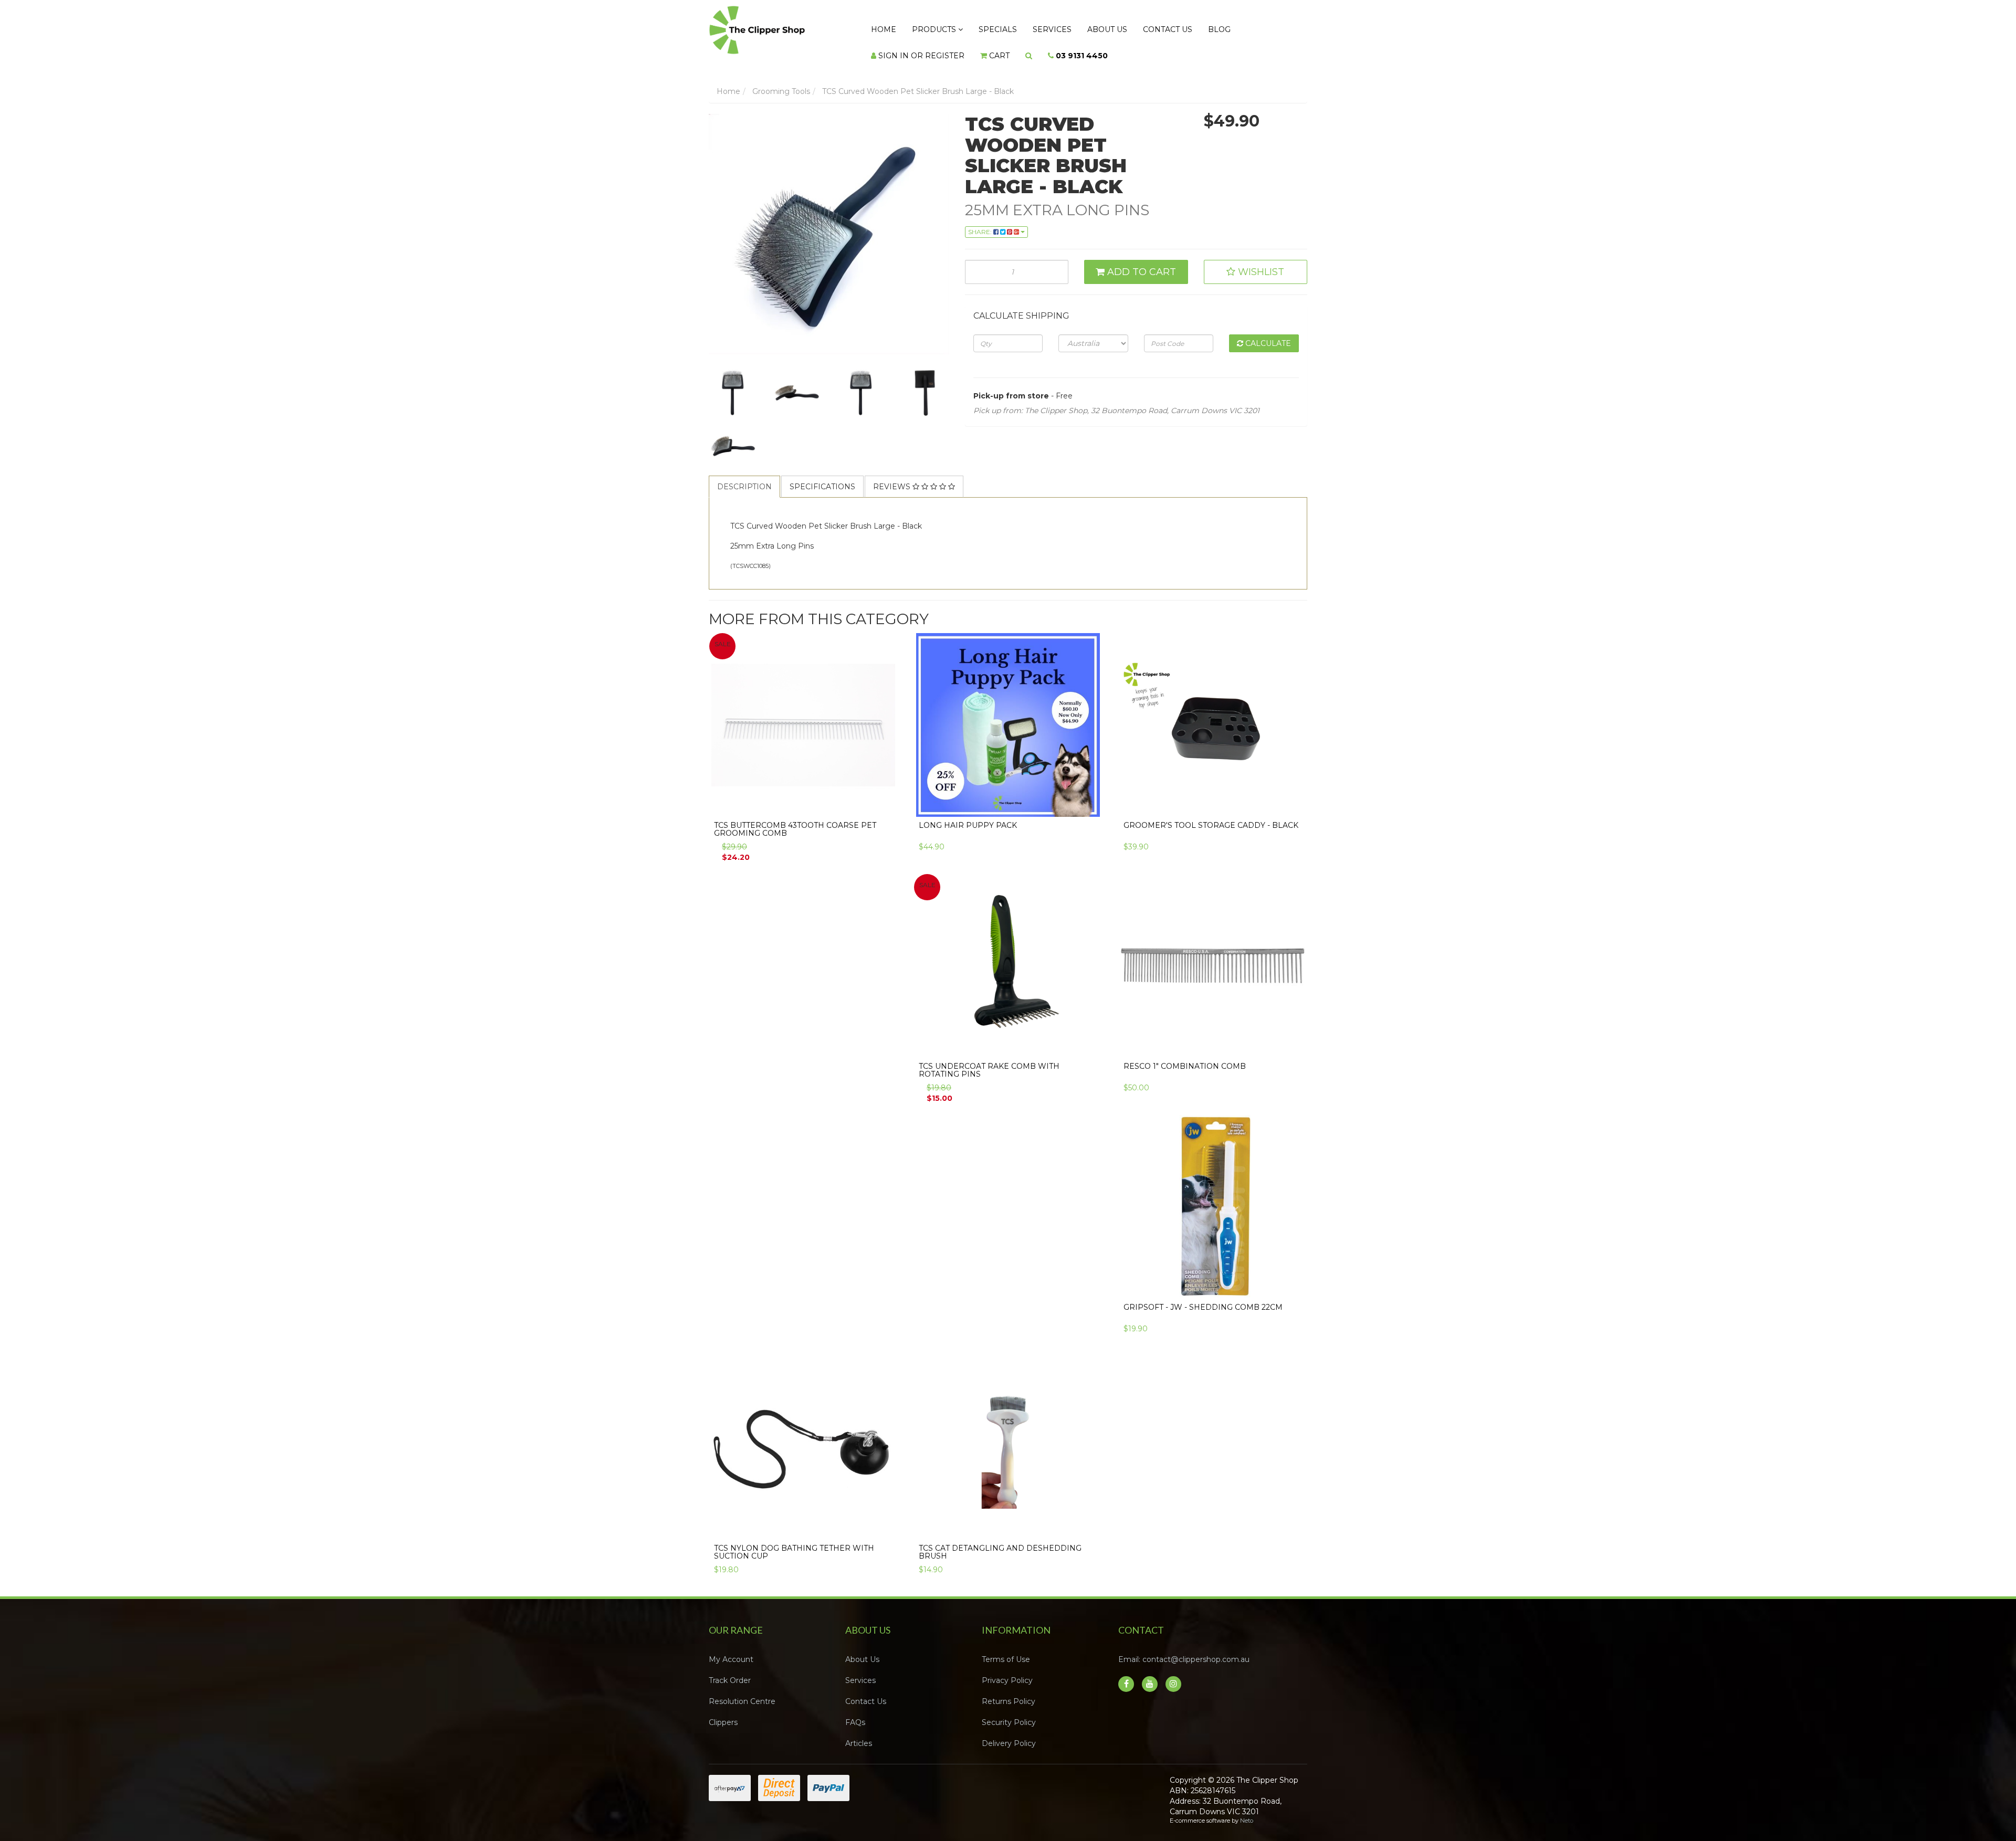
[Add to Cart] (884, 798)
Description (744, 476)
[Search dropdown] (907, 48)
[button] (1256, 261)
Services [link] (860, 1670)
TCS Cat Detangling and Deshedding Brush (1000, 1542)
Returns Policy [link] (1009, 1691)
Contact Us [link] (866, 1691)
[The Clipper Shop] (778, 27)
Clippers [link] (723, 1712)
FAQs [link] (855, 1712)
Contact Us (1121, 27)
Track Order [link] (730, 1670)
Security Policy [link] (1009, 1712)
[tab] (745, 476)
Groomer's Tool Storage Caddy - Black (1211, 815)
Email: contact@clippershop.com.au (1184, 1649)
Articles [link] (859, 1733)
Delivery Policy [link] (1009, 1733)
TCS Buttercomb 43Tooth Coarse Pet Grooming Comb (795, 819)
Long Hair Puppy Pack (968, 815)
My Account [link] (731, 1649)
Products (922, 27)
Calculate (1267, 333)
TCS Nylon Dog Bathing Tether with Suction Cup (794, 1542)
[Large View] (733, 383)
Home (879, 27)
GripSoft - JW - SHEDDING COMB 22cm (1203, 1297)
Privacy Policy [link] (1007, 1670)
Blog (1165, 27)
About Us (1069, 27)
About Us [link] (862, 1649)
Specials (977, 27)
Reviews (893, 476)
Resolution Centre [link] (742, 1691)
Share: (981, 221)
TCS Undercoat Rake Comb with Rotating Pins (989, 1060)
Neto (1247, 1810)
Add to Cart (1140, 261)
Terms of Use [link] (1006, 1649)
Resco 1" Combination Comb (1185, 1056)
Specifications (822, 476)
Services (1023, 27)
